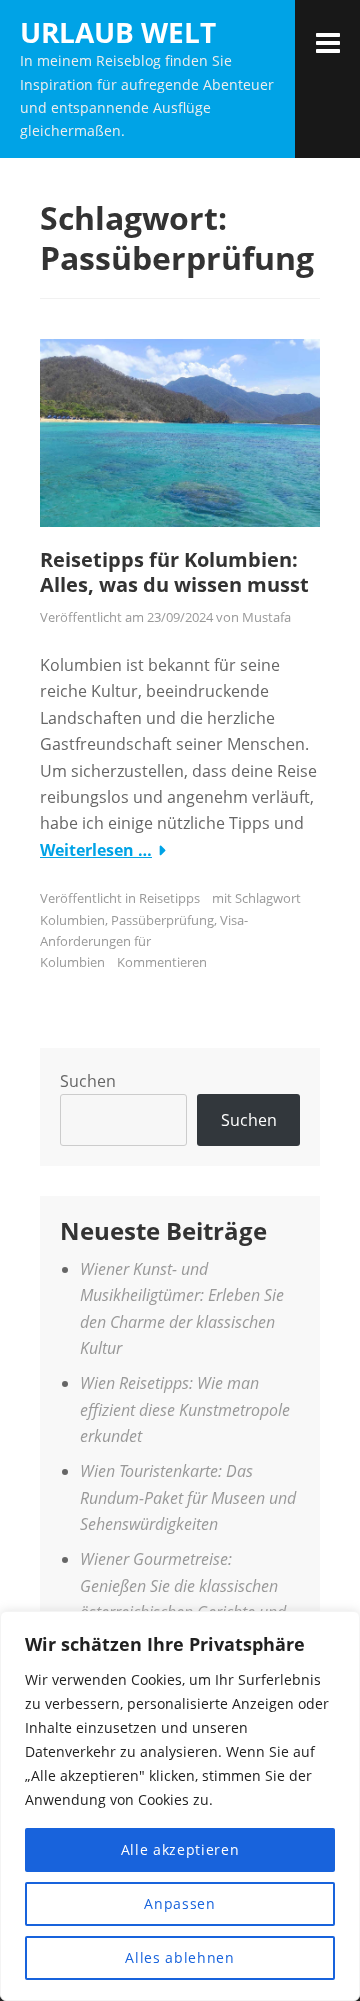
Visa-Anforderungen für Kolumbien (144, 941)
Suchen (88, 1081)
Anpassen (179, 1903)
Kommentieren (162, 962)
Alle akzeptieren (180, 1849)
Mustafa (266, 617)
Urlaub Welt (118, 32)
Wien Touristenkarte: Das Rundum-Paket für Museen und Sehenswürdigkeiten (188, 1497)
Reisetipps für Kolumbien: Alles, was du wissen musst (174, 572)
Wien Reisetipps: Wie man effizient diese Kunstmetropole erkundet (185, 1409)
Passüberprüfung (162, 920)
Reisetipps (169, 898)
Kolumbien (72, 920)
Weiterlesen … (96, 850)
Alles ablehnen (179, 1957)
